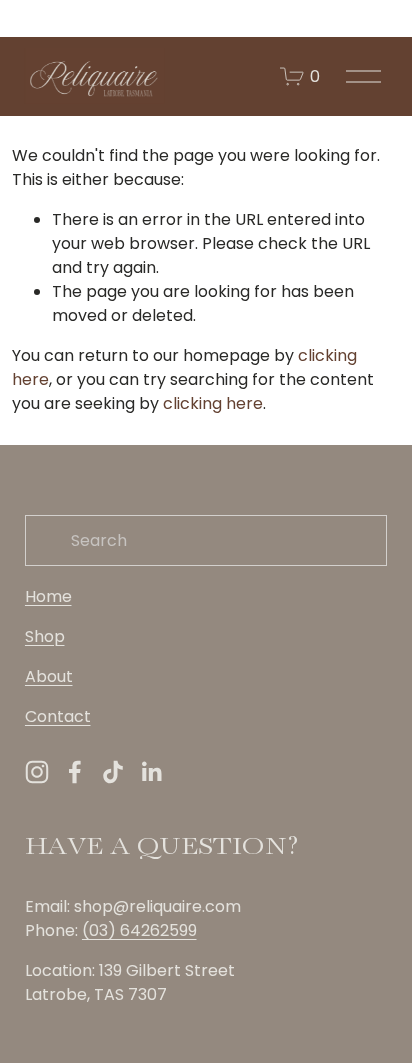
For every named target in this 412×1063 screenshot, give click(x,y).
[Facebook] (75, 772)
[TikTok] (113, 772)
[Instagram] (37, 772)
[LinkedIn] (151, 772)
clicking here (213, 403)
